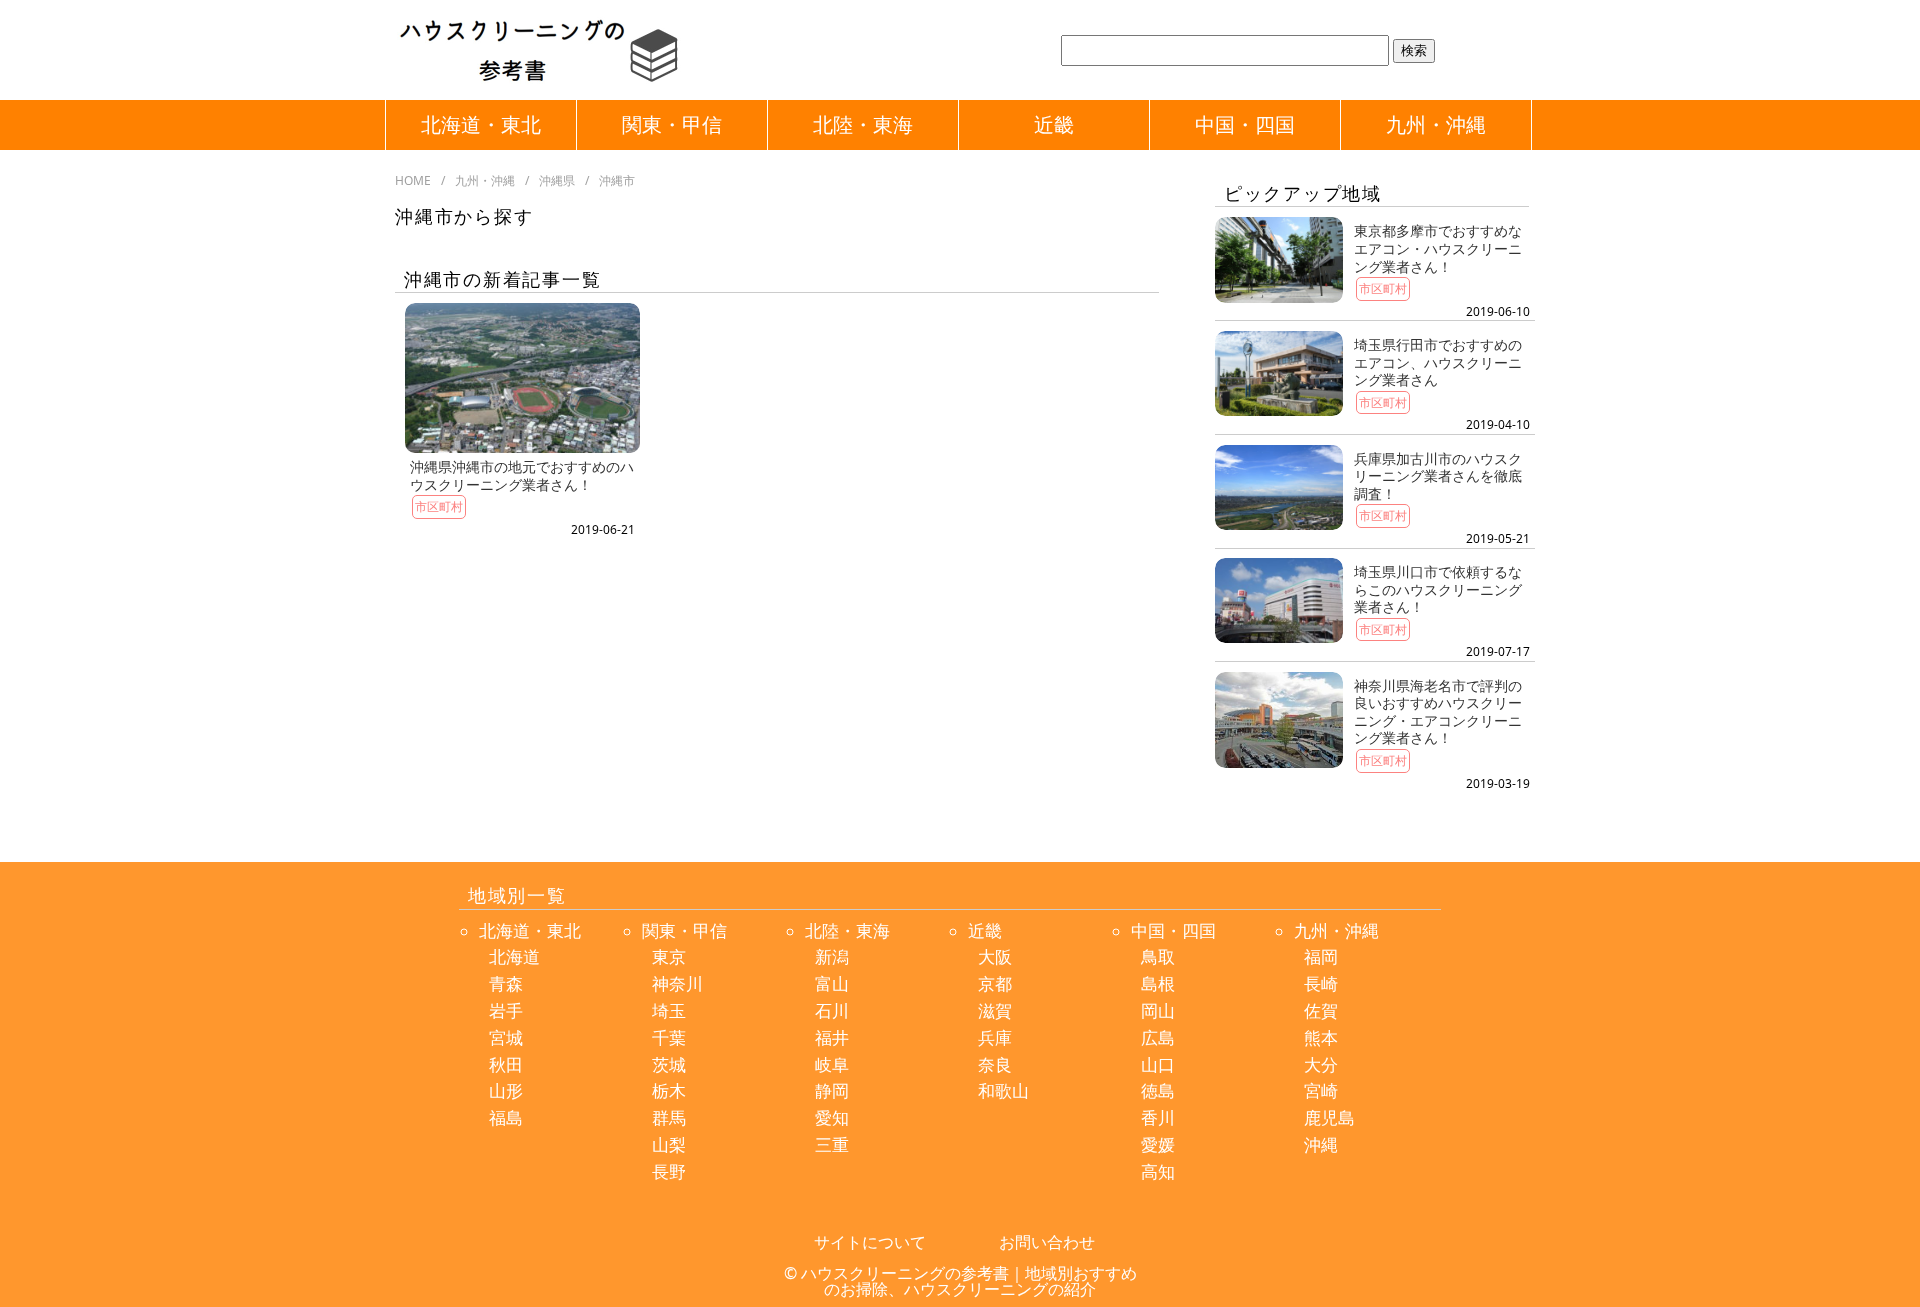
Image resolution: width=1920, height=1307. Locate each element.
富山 (832, 983)
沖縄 (1321, 1144)
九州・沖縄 (1436, 124)
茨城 (669, 1064)
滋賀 (995, 1010)
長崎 (1321, 983)
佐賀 (1321, 1010)
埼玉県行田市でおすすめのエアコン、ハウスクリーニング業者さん (1438, 362)
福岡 (1321, 956)
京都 (995, 983)
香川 (1158, 1117)
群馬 (669, 1117)
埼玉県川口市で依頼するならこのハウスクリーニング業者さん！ (1438, 589)
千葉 (669, 1037)
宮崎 (1321, 1090)
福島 (506, 1117)
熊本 (1321, 1037)
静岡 (832, 1090)
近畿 (1054, 124)
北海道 (514, 956)
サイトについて (870, 1242)
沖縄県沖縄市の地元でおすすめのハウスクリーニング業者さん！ (522, 475)
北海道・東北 (481, 124)
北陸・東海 (863, 124)
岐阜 (832, 1064)
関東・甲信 (672, 124)
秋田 (506, 1064)
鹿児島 (1329, 1117)
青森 (506, 983)
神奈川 (677, 983)
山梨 (669, 1144)
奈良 (995, 1064)
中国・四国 (1245, 124)
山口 (1158, 1064)
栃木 (669, 1090)
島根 (1158, 983)
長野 (669, 1171)
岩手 (506, 1010)
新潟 (832, 956)
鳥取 (1158, 956)
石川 (832, 1010)
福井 (832, 1037)
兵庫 (995, 1037)
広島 (1158, 1037)
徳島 (1158, 1090)
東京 (669, 956)
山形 (506, 1090)
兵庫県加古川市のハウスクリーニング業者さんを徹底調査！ (1438, 476)
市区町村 (439, 506)
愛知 (832, 1117)
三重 (832, 1144)
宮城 (506, 1037)
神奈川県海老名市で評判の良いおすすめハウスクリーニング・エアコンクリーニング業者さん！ (1438, 712)
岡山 (1158, 1010)
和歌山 (1003, 1090)
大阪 (995, 956)
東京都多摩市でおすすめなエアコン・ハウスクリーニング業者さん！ (1438, 248)
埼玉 (669, 1010)
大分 (1321, 1064)
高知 (1158, 1171)
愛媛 (1158, 1144)
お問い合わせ (1047, 1242)
